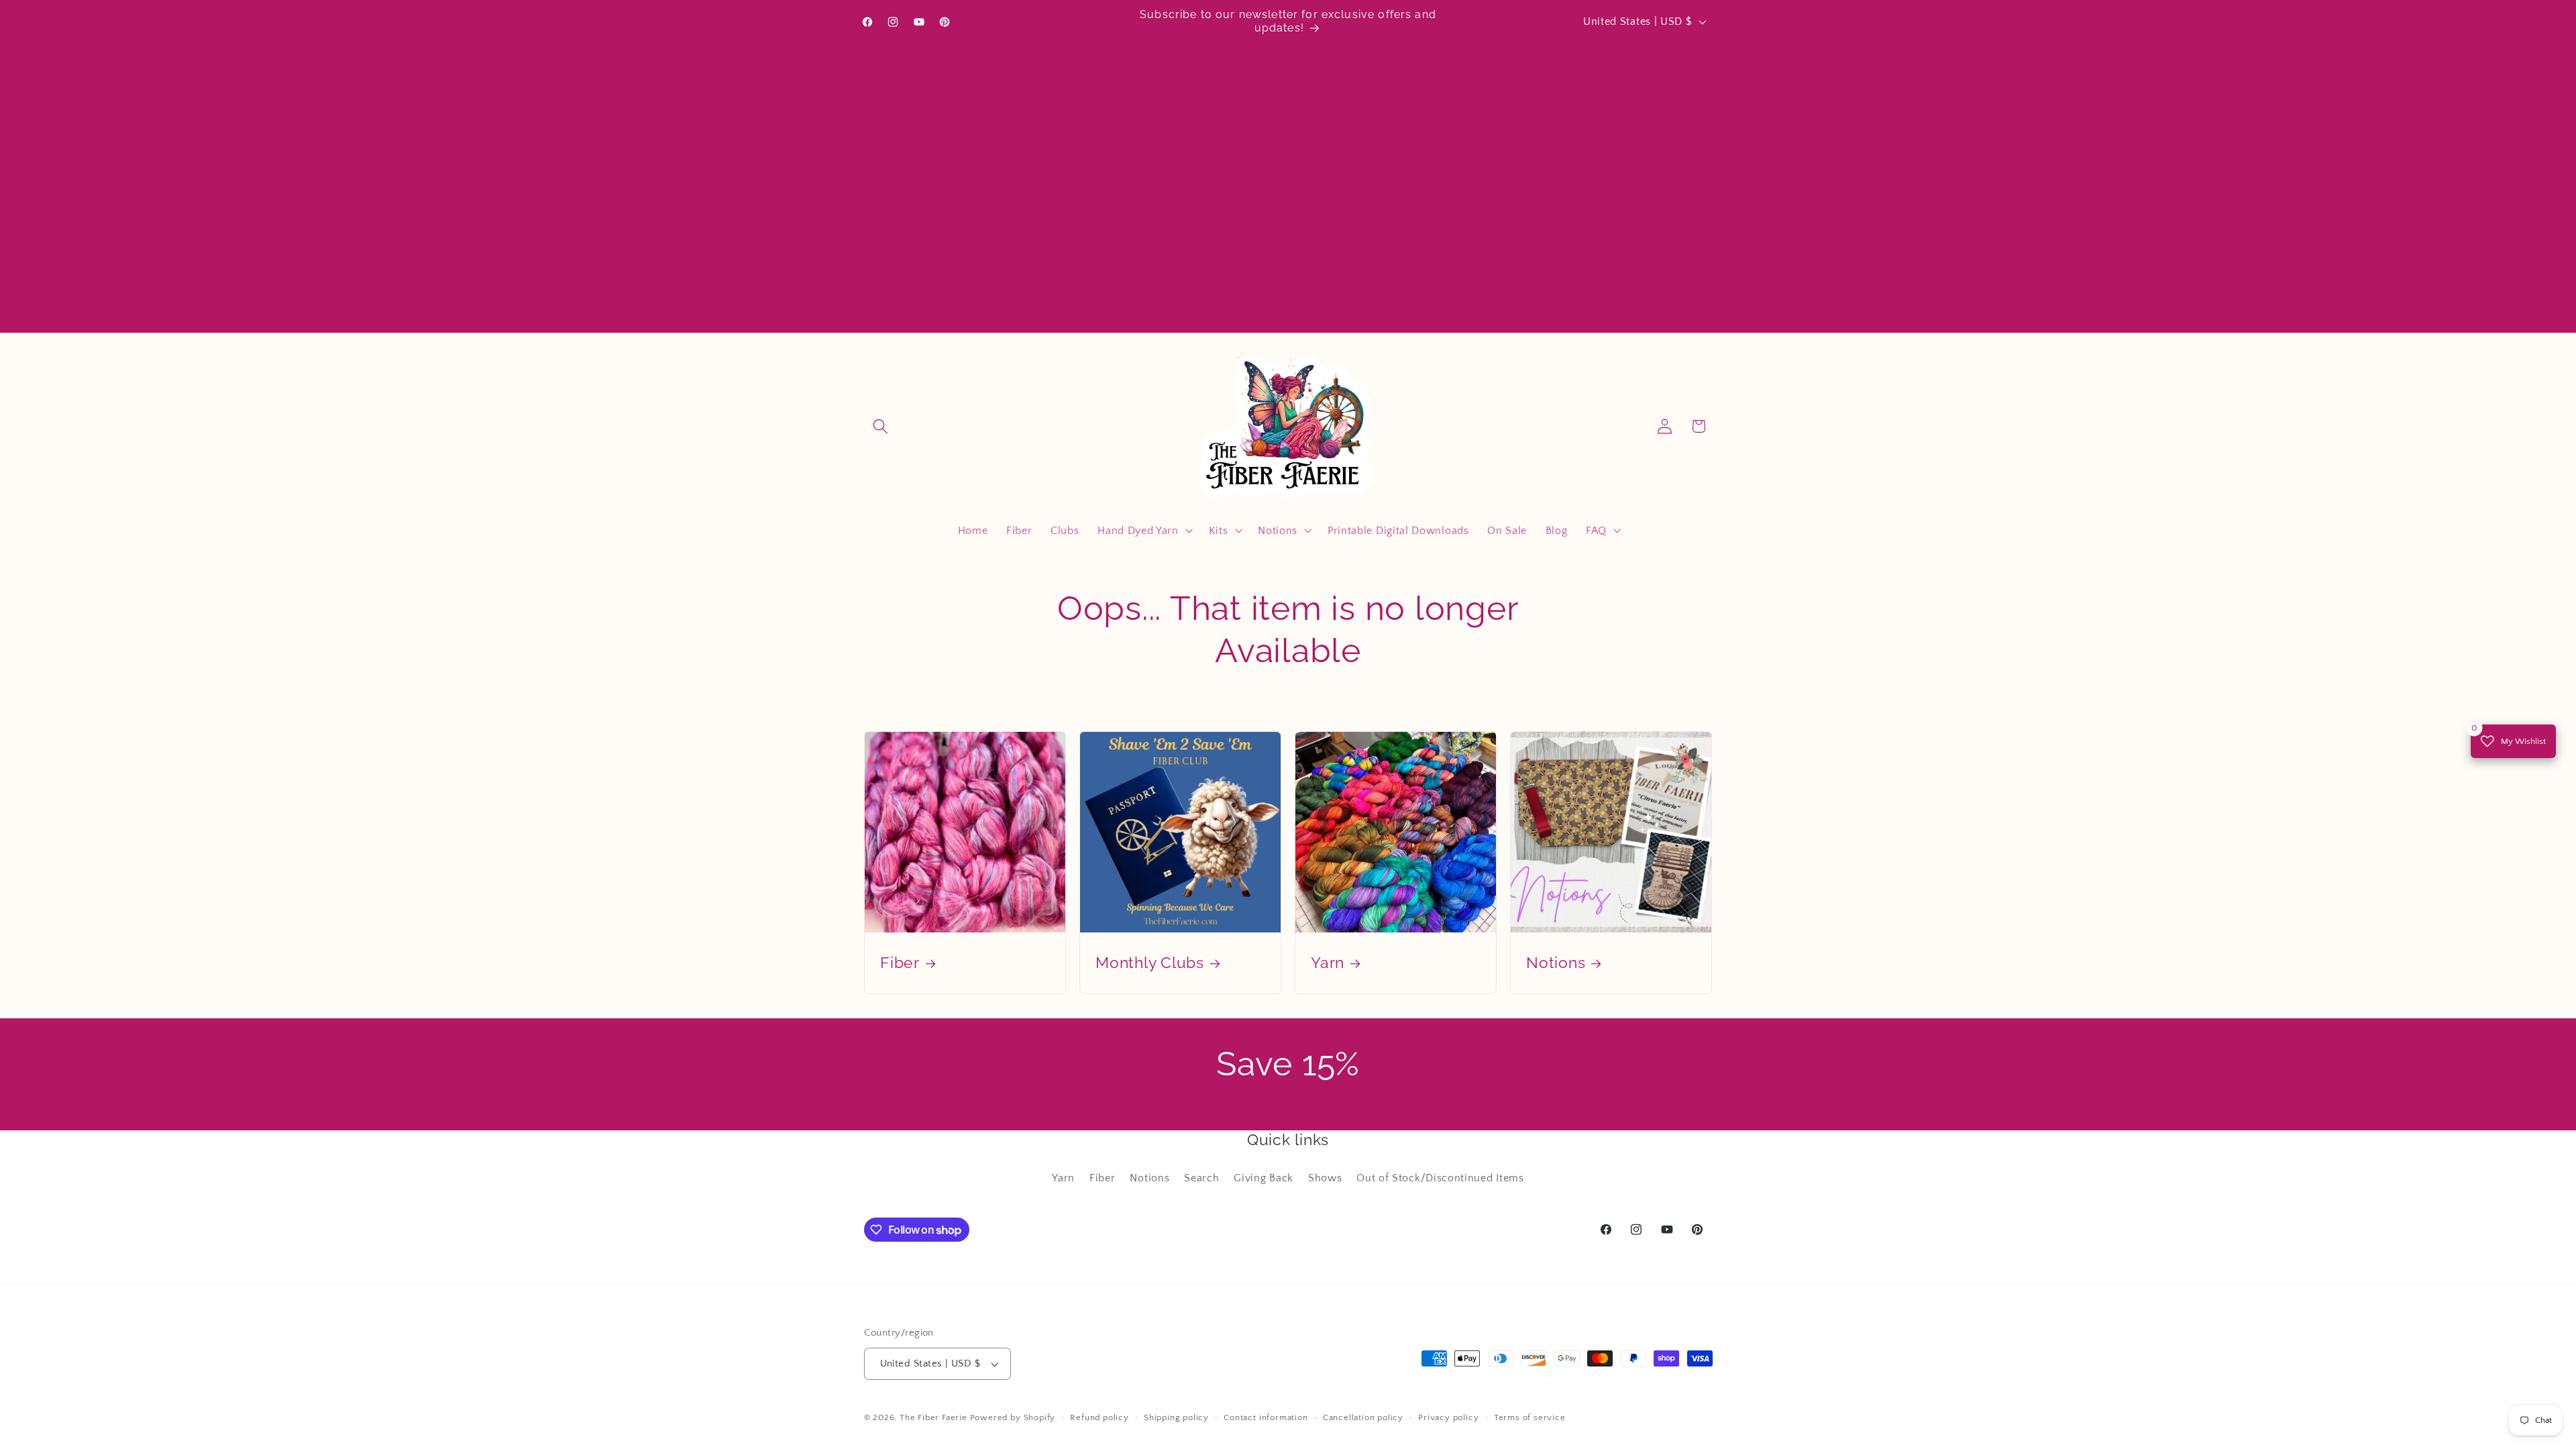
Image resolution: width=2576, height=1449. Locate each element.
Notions (1556, 963)
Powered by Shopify (1013, 1417)
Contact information (1266, 1417)
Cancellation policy (1363, 1417)
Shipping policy (1176, 1417)
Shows (1325, 1178)
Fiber (900, 963)
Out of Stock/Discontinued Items (1440, 1178)
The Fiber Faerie (933, 1417)
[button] (881, 426)
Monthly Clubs (1150, 963)
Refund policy (1099, 1417)
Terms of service (1530, 1417)
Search (1201, 1178)
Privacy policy (1448, 1417)
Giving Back (1264, 1178)
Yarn (1328, 963)
